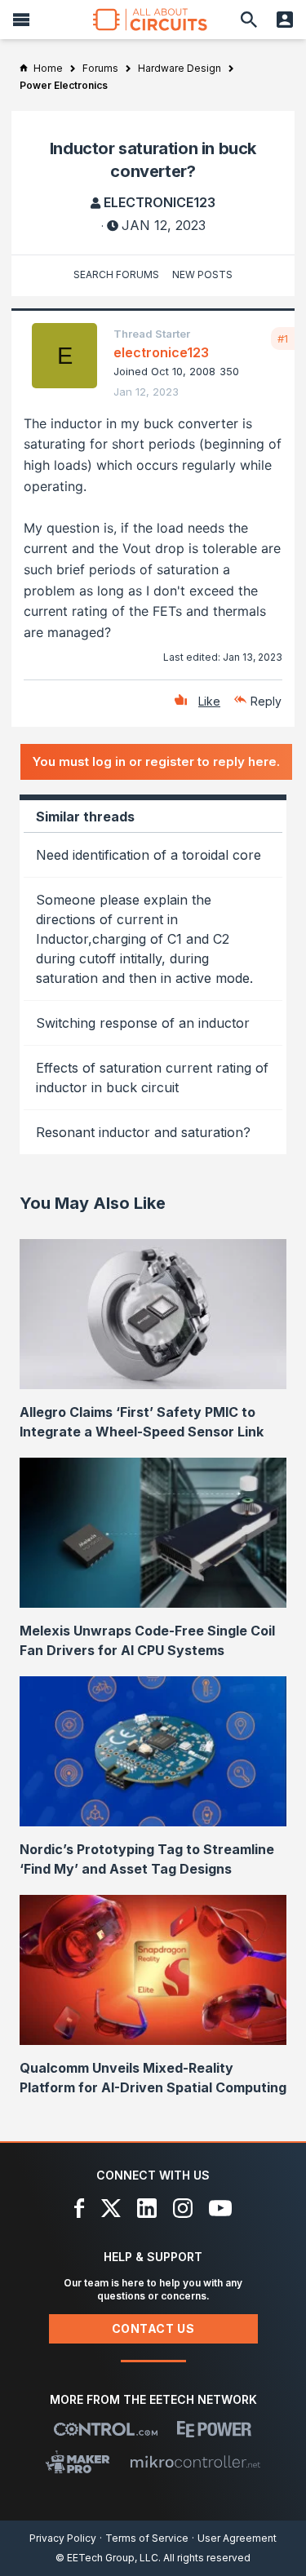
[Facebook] (80, 2208)
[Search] (249, 20)
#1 (283, 339)
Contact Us (153, 2328)
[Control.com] (106, 2429)
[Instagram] (183, 2208)
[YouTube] (220, 2208)
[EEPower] (214, 2429)
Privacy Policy (63, 2538)
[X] (111, 2208)
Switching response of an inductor (143, 1023)
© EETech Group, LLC (107, 2558)
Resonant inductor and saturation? (143, 1132)
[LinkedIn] (147, 2208)
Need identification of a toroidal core (149, 855)
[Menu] (21, 20)
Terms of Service (147, 2538)
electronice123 (160, 202)
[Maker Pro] (78, 2462)
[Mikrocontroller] (195, 2462)
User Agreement (237, 2538)
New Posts (202, 274)
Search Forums (116, 274)
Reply (266, 701)
